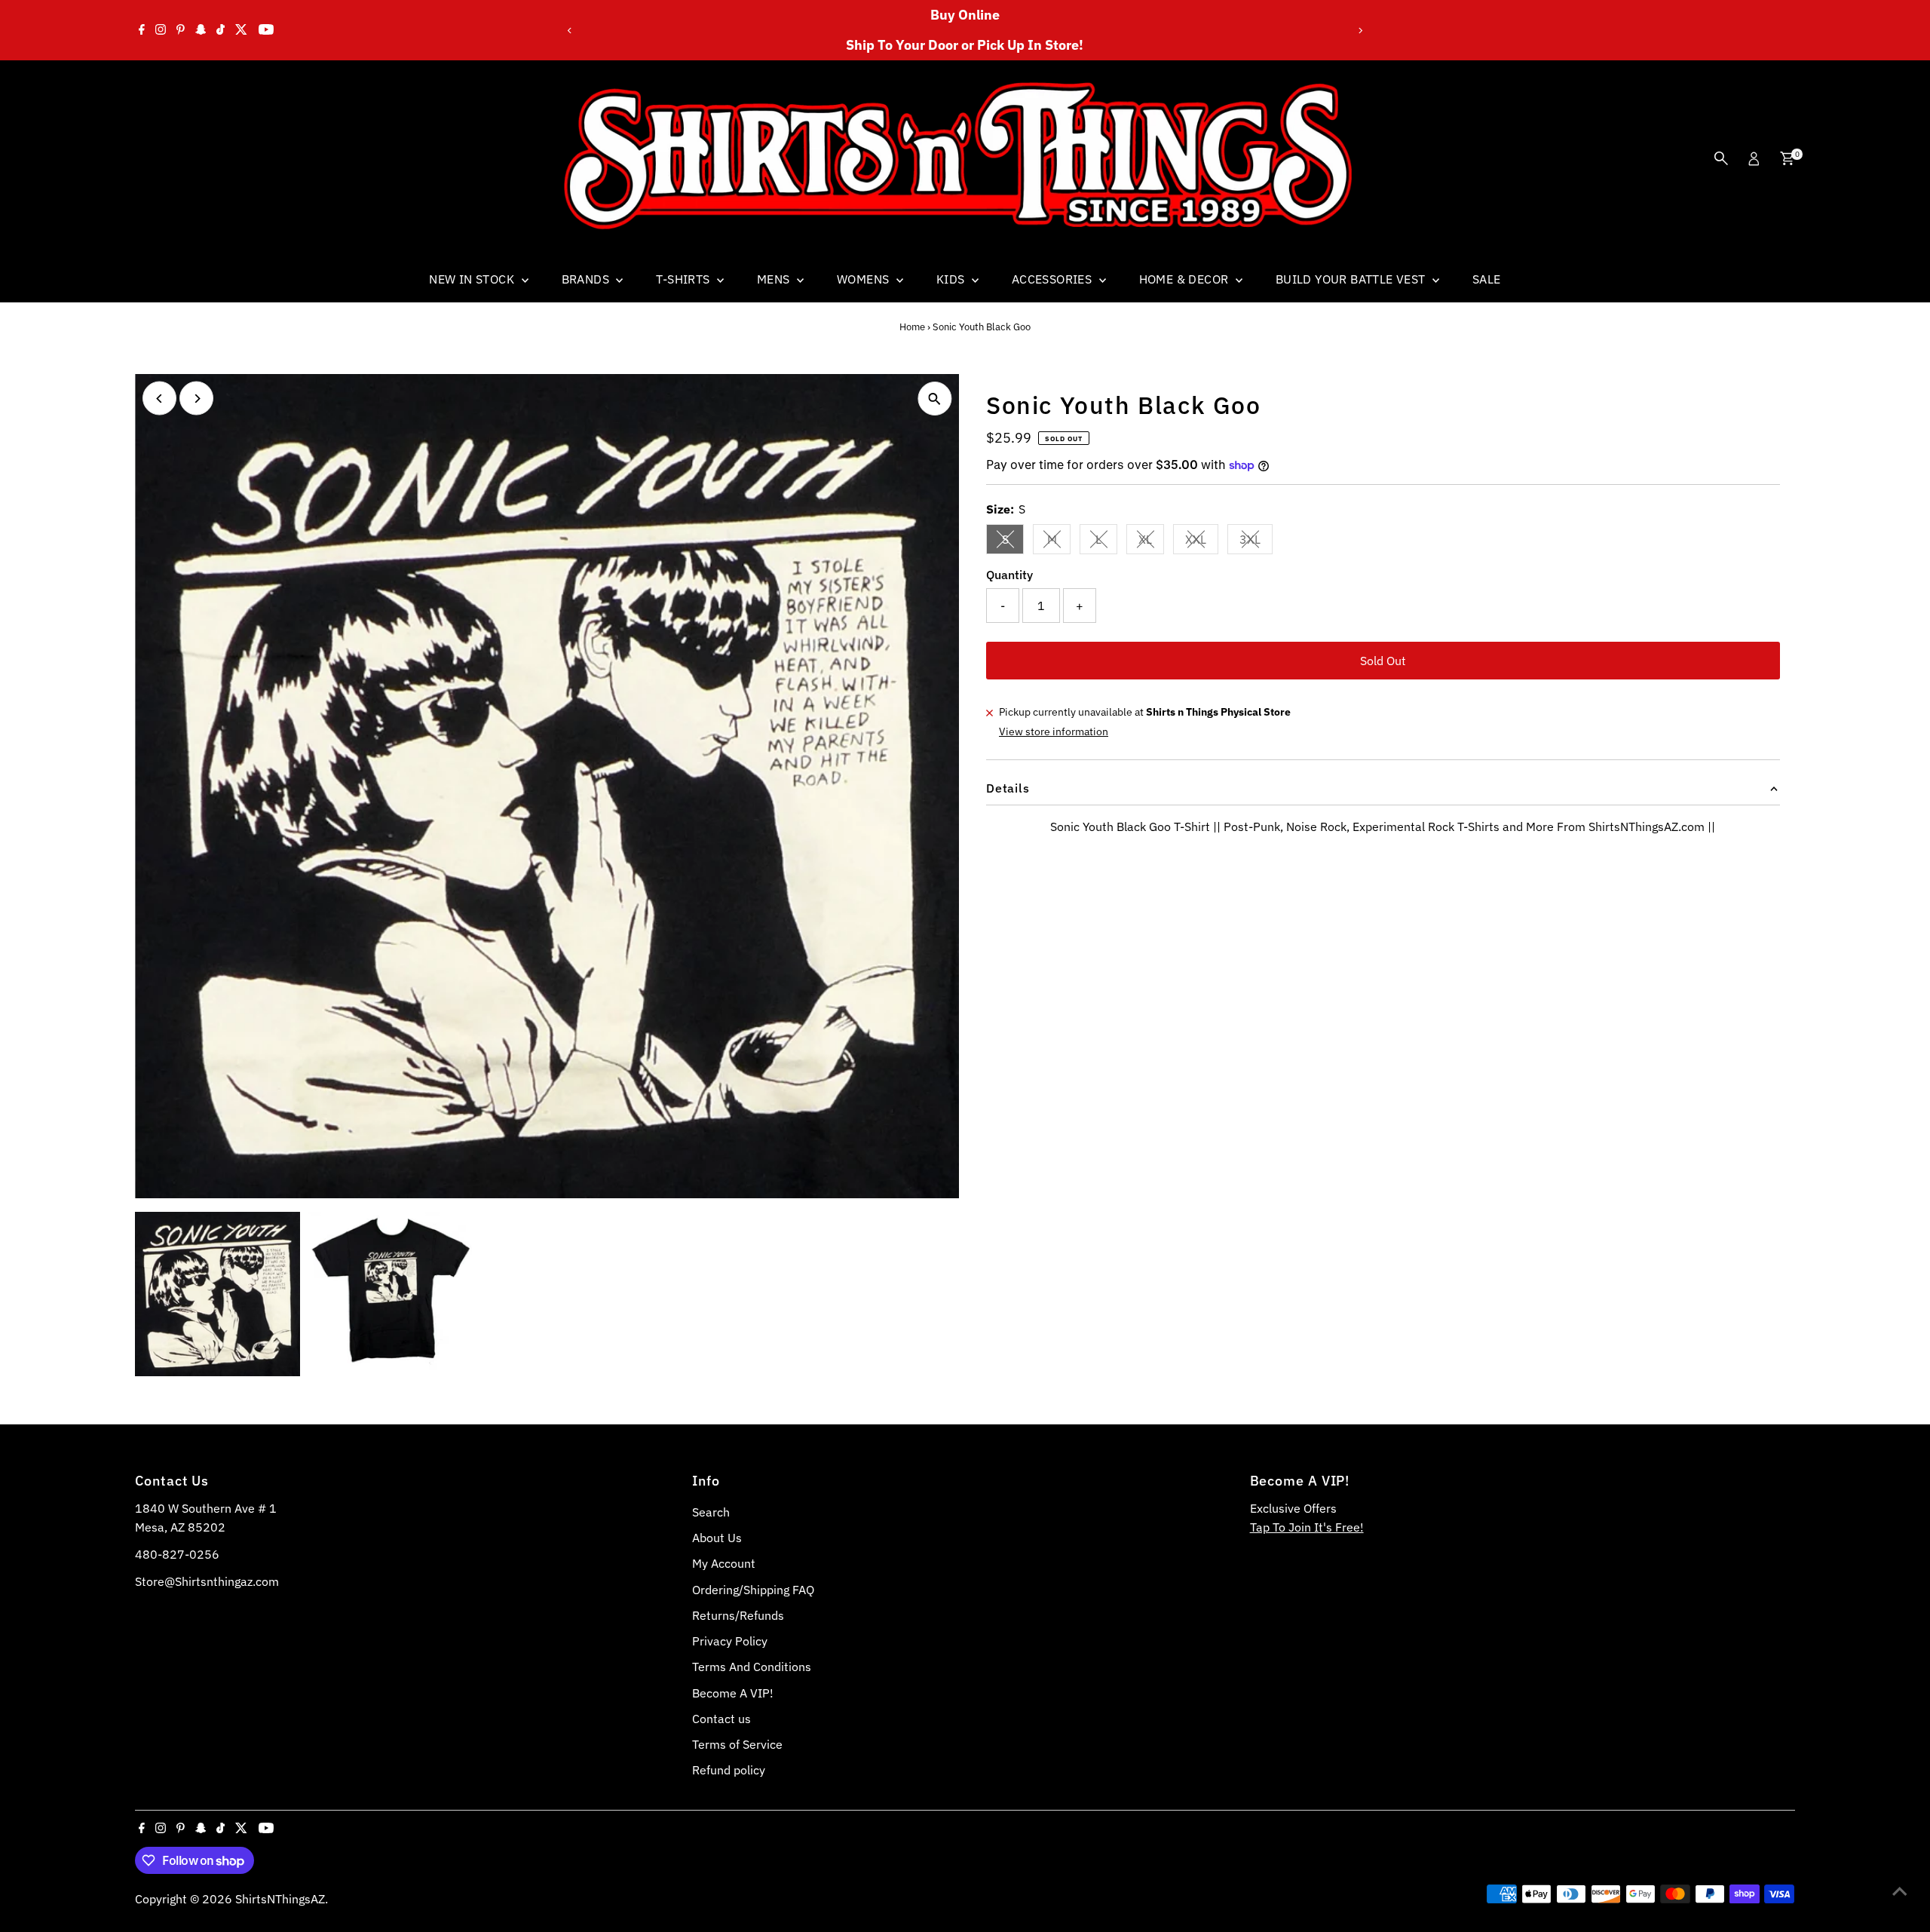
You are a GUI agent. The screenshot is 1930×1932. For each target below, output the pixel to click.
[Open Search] (1721, 158)
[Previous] (570, 31)
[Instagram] (161, 30)
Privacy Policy (730, 1641)
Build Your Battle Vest (1352, 279)
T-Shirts (685, 279)
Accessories (1054, 279)
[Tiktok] (221, 30)
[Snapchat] (201, 30)
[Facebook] (142, 30)
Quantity (1009, 575)
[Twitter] (241, 30)
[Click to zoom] (934, 399)
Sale (1487, 279)
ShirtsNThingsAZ (280, 1899)
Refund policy (729, 1770)
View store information (1054, 731)
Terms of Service (737, 1744)
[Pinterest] (181, 30)
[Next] (1360, 31)
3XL (1256, 542)
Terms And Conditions (752, 1667)
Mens (775, 279)
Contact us (721, 1719)
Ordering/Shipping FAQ (753, 1590)
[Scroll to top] (1900, 1891)
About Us (717, 1538)
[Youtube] (266, 30)
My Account (724, 1563)
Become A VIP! (733, 1693)
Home (912, 327)
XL (1151, 542)
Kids (952, 279)
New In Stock (473, 279)
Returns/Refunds (738, 1615)
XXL (1202, 542)
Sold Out (1383, 661)
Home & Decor (1186, 279)
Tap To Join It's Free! (1307, 1527)
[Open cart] (1787, 158)
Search (711, 1512)
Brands (587, 279)
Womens (865, 279)
